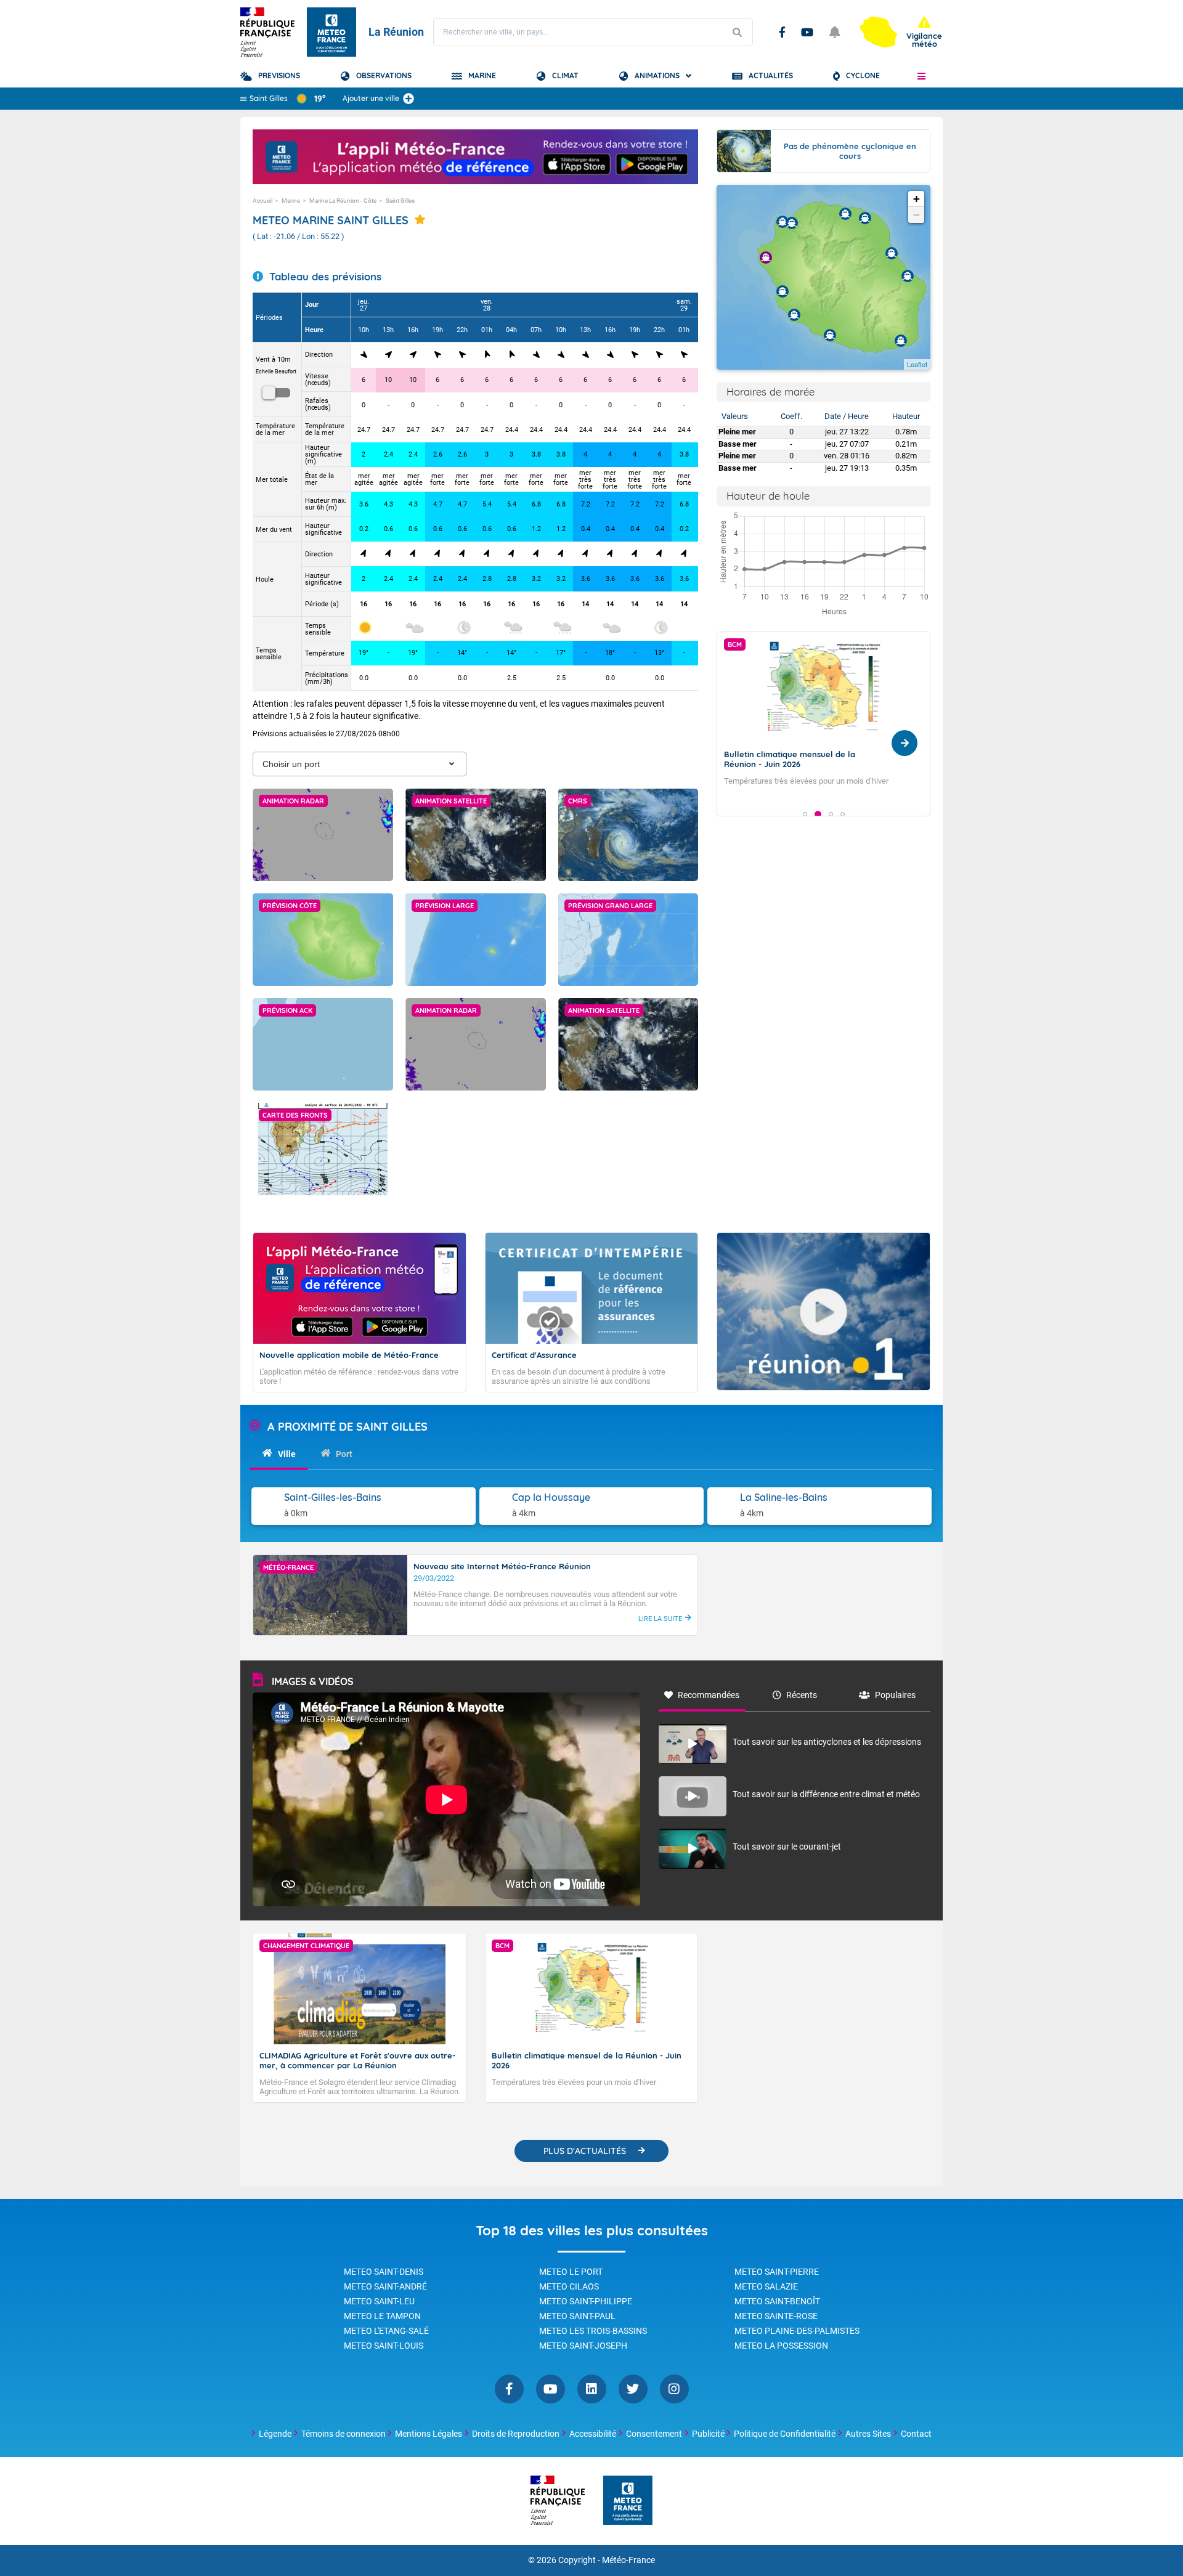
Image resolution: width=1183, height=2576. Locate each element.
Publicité (708, 2434)
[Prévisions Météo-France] (331, 32)
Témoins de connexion (344, 2434)
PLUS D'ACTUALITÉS (585, 2151)
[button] (921, 76)
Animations (657, 75)
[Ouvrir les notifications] (835, 32)
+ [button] (917, 199)
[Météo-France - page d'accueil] (628, 2501)
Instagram (674, 2389)
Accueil (262, 201)
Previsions (279, 75)
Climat (565, 75)
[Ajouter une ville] (409, 99)
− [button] (917, 215)
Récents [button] (802, 1695)
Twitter (633, 2389)
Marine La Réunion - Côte (343, 201)
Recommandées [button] (709, 1695)
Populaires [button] (895, 1695)
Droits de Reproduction (516, 2434)
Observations (384, 75)
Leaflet (917, 364)
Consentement (654, 2434)
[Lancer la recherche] (737, 32)
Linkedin (592, 2389)
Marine (482, 75)
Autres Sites (868, 2434)
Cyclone (863, 75)
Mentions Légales (429, 2434)
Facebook (782, 32)
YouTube (807, 32)
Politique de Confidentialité (785, 2434)
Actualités (771, 75)
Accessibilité (593, 2434)
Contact (916, 2434)
